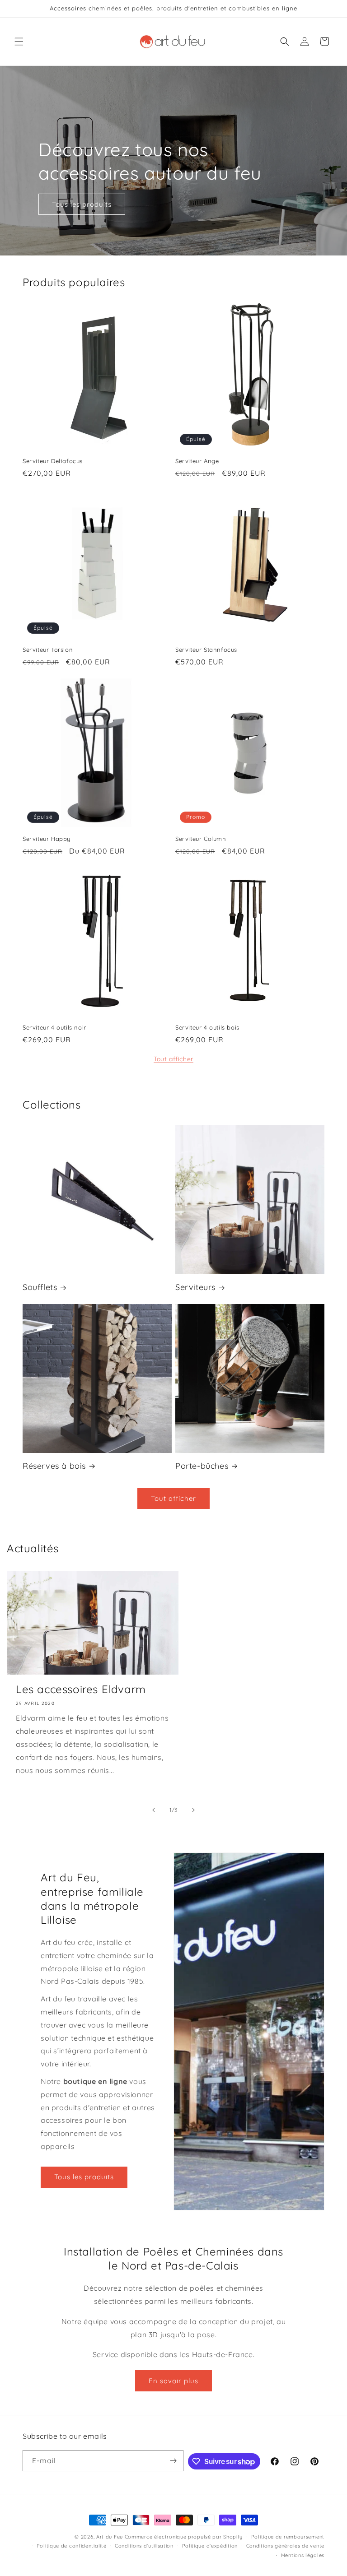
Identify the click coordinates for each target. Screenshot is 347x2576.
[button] (19, 42)
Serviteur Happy (47, 839)
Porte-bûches (202, 1466)
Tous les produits (82, 204)
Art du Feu (110, 2537)
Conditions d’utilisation (144, 2546)
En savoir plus (173, 2381)
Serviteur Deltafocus (53, 461)
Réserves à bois (54, 1466)
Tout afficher (173, 1059)
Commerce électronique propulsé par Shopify (184, 2537)
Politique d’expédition (210, 2546)
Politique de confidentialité (72, 2546)
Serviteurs (195, 1287)
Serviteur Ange (197, 461)
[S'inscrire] (173, 2461)
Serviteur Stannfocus (206, 650)
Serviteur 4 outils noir (54, 1027)
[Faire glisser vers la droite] (193, 1810)
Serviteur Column (201, 839)
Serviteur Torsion (48, 650)
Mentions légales (303, 2555)
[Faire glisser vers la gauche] (154, 1810)
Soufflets (40, 1287)
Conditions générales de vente (285, 2546)
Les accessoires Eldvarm (81, 1689)
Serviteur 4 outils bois (207, 1027)
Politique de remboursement (288, 2537)
